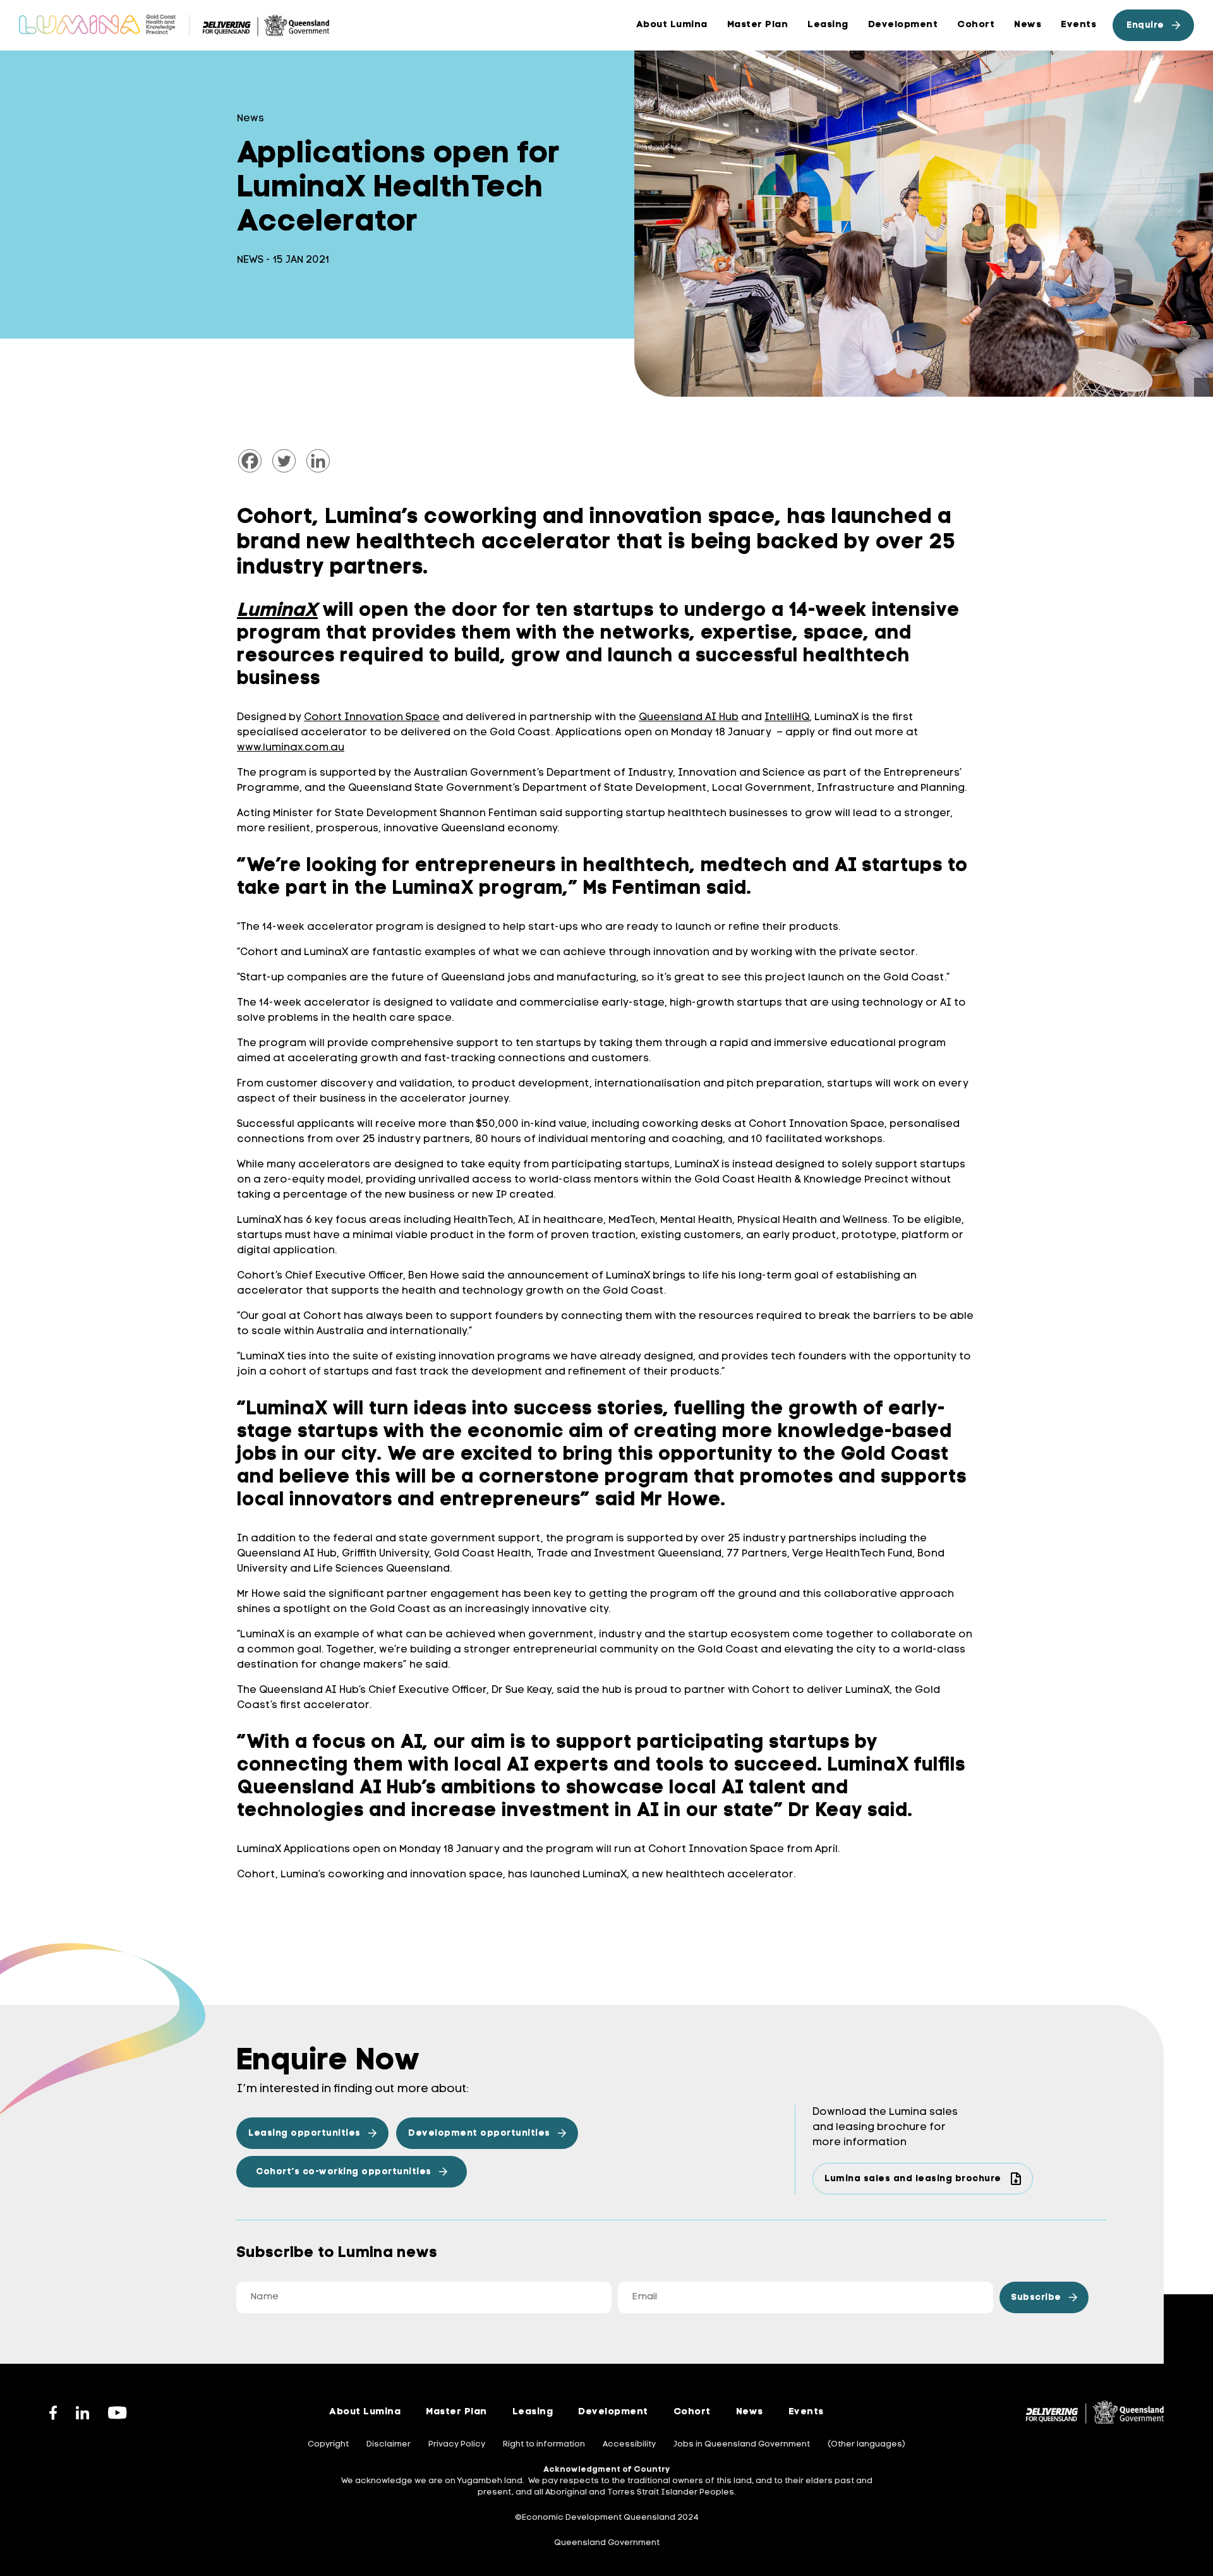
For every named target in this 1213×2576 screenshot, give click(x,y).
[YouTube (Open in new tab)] (118, 2412)
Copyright (328, 2444)
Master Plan (456, 2412)
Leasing (828, 25)
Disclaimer (389, 2444)
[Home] (97, 25)
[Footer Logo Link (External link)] (1095, 2412)
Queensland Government (607, 2543)
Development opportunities (479, 2134)
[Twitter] (284, 461)
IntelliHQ (787, 718)
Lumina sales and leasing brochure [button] (913, 2179)
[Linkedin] (318, 461)
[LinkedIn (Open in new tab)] (82, 2412)
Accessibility (629, 2444)
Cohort (976, 25)
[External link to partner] (266, 25)
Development (903, 25)
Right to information (544, 2444)
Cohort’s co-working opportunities (344, 2172)
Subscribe (1036, 2298)
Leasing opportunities (305, 2134)
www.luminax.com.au (291, 748)
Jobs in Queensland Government (742, 2444)
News (1028, 25)
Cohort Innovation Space (372, 718)
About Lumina (672, 25)
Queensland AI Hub (689, 718)
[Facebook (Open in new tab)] (53, 2412)
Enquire (1145, 26)
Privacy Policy (457, 2444)
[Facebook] (250, 461)
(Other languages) (866, 2444)
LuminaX (277, 611)
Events (1078, 25)
